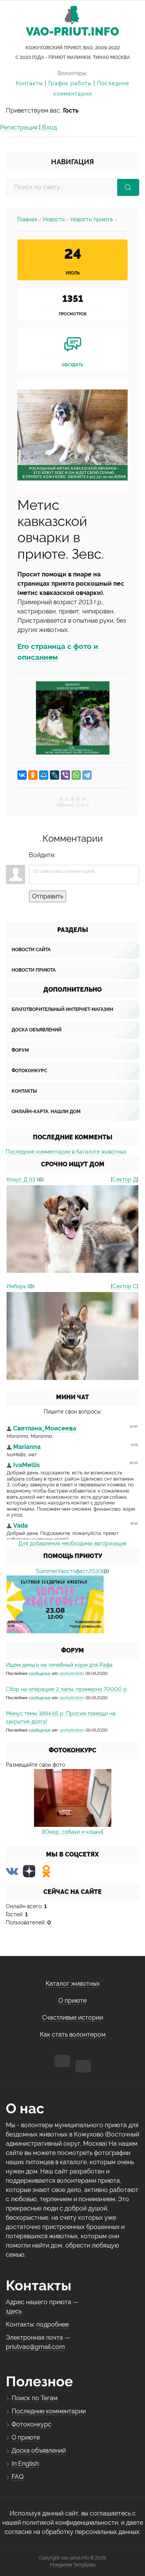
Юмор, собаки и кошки (73, 1832)
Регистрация (19, 127)
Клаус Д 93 (21, 1179)
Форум (20, 1050)
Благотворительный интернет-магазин (62, 1009)
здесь (14, 2311)
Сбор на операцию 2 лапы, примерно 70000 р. (67, 1689)
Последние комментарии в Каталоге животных (66, 1152)
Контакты (29, 83)
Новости (54, 219)
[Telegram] (87, 775)
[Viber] (65, 775)
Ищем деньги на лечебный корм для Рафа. (60, 1665)
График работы (70, 83)
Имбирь (16, 1286)
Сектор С (125, 1286)
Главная (27, 219)
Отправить (48, 896)
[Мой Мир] (44, 775)
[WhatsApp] (76, 775)
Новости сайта (31, 950)
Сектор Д (125, 1179)
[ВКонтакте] (22, 775)
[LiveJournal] (55, 775)
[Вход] (63, 855)
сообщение (40, 1673)
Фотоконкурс (29, 1071)
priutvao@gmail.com (35, 2347)
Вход (49, 127)
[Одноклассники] (33, 775)
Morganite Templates (73, 2565)
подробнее (53, 2324)
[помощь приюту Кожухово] (55, 1604)
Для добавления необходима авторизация (72, 1543)
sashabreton (72, 1673)
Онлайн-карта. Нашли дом (46, 1112)
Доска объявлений (37, 1030)
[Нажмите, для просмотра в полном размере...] (72, 434)
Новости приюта (92, 219)
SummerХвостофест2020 (69, 1571)
